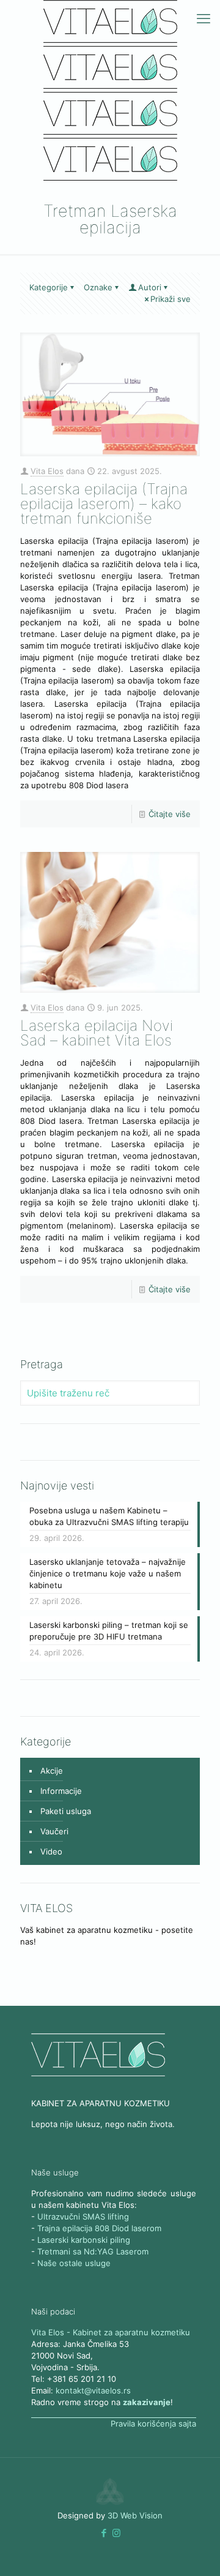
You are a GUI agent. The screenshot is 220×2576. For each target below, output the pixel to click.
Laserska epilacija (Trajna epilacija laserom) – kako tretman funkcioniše (104, 504)
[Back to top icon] (195, 2551)
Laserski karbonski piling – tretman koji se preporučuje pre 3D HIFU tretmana (109, 1631)
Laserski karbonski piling (84, 2240)
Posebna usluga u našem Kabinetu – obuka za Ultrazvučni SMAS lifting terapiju (109, 1516)
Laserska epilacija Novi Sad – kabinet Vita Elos (97, 1033)
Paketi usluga (66, 1811)
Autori (150, 287)
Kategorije (49, 287)
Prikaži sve (170, 299)
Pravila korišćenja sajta (153, 2423)
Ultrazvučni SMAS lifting (83, 2216)
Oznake (98, 287)
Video (51, 1851)
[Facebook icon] (104, 2533)
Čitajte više (170, 814)
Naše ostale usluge (74, 2263)
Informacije (61, 1791)
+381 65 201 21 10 (82, 2379)
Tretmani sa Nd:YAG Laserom (93, 2251)
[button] (104, 2533)
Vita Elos (47, 471)
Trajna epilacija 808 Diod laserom (99, 2228)
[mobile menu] (204, 18)
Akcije (52, 1771)
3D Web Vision (135, 2515)
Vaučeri (54, 1831)
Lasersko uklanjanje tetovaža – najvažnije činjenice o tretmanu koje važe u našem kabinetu (108, 1573)
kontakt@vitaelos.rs (93, 2390)
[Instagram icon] (116, 2533)
